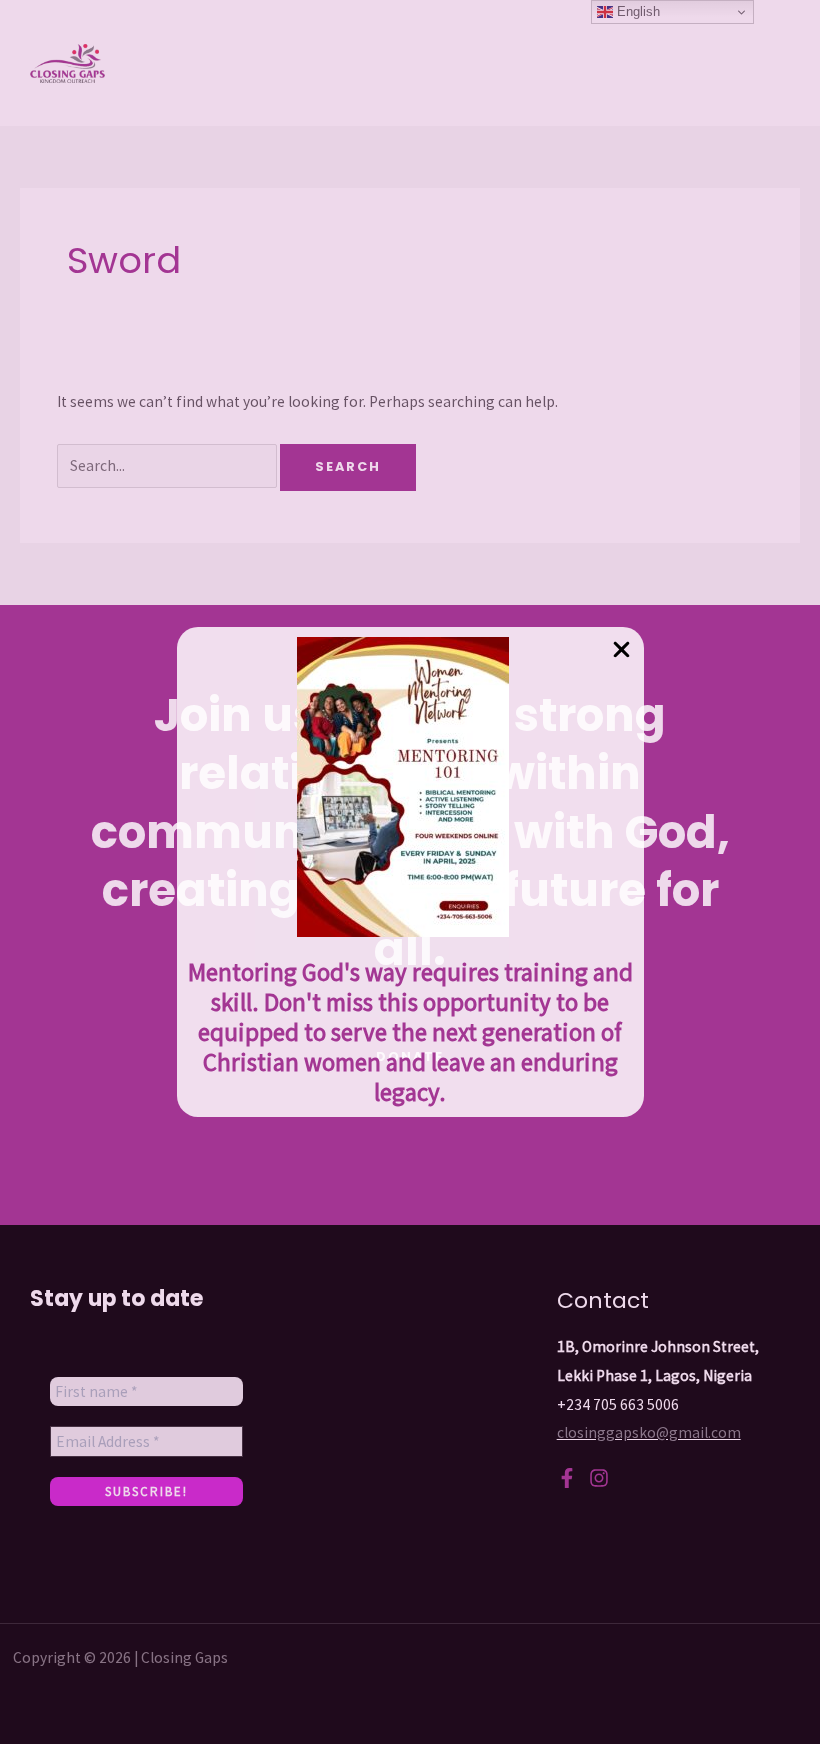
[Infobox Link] (410, 872)
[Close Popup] (621, 651)
